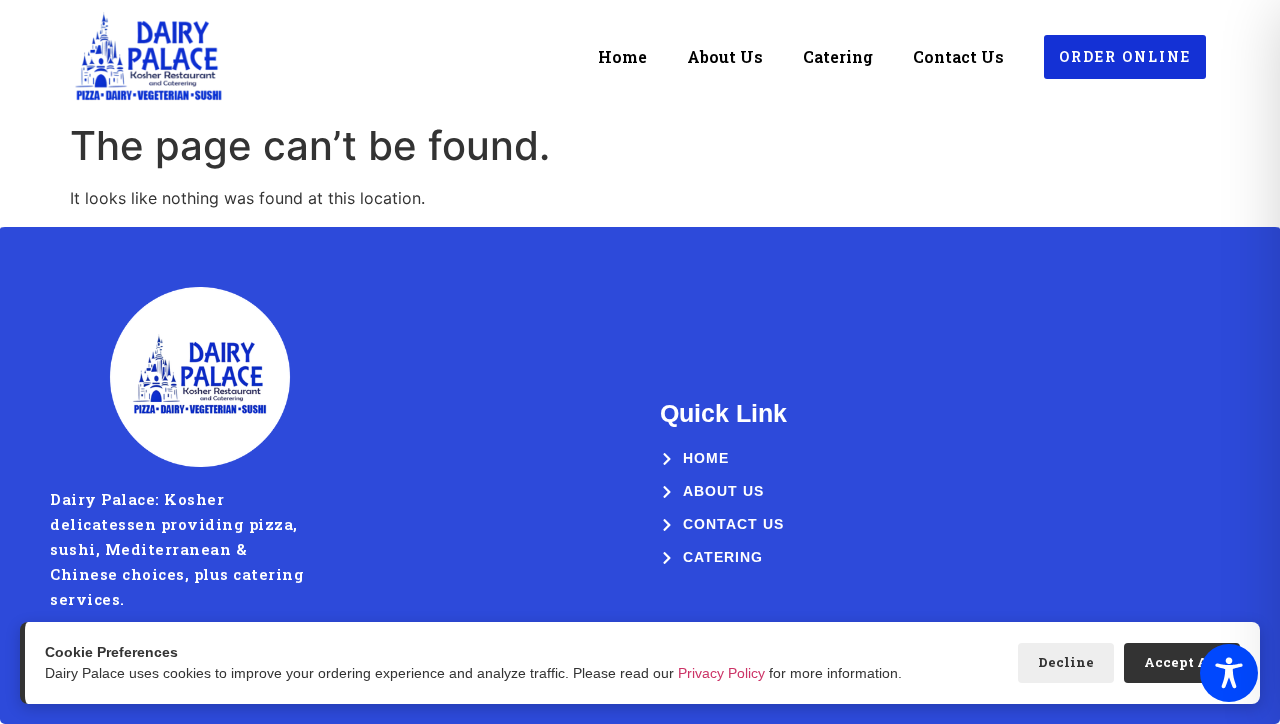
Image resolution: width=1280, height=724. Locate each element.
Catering (838, 56)
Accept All (1182, 662)
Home (622, 56)
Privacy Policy (721, 673)
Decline (1066, 662)
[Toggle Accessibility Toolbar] (1229, 673)
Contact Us (958, 56)
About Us (725, 56)
